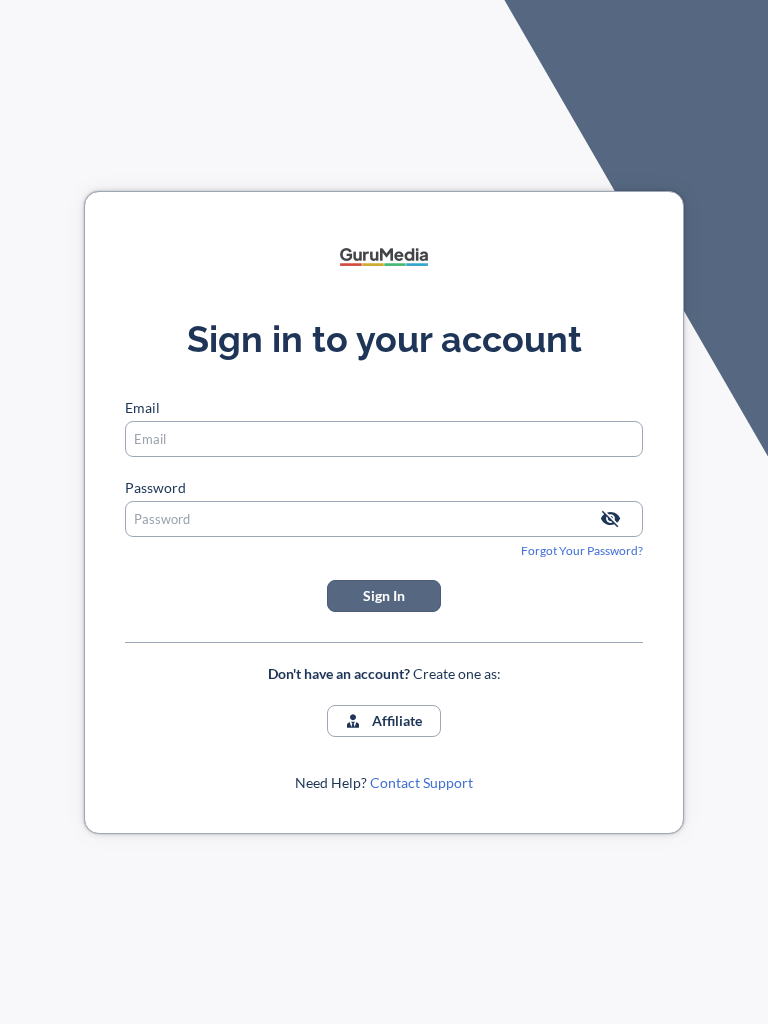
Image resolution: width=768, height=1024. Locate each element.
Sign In (384, 595)
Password (155, 487)
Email (142, 407)
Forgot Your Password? (582, 550)
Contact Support (421, 782)
